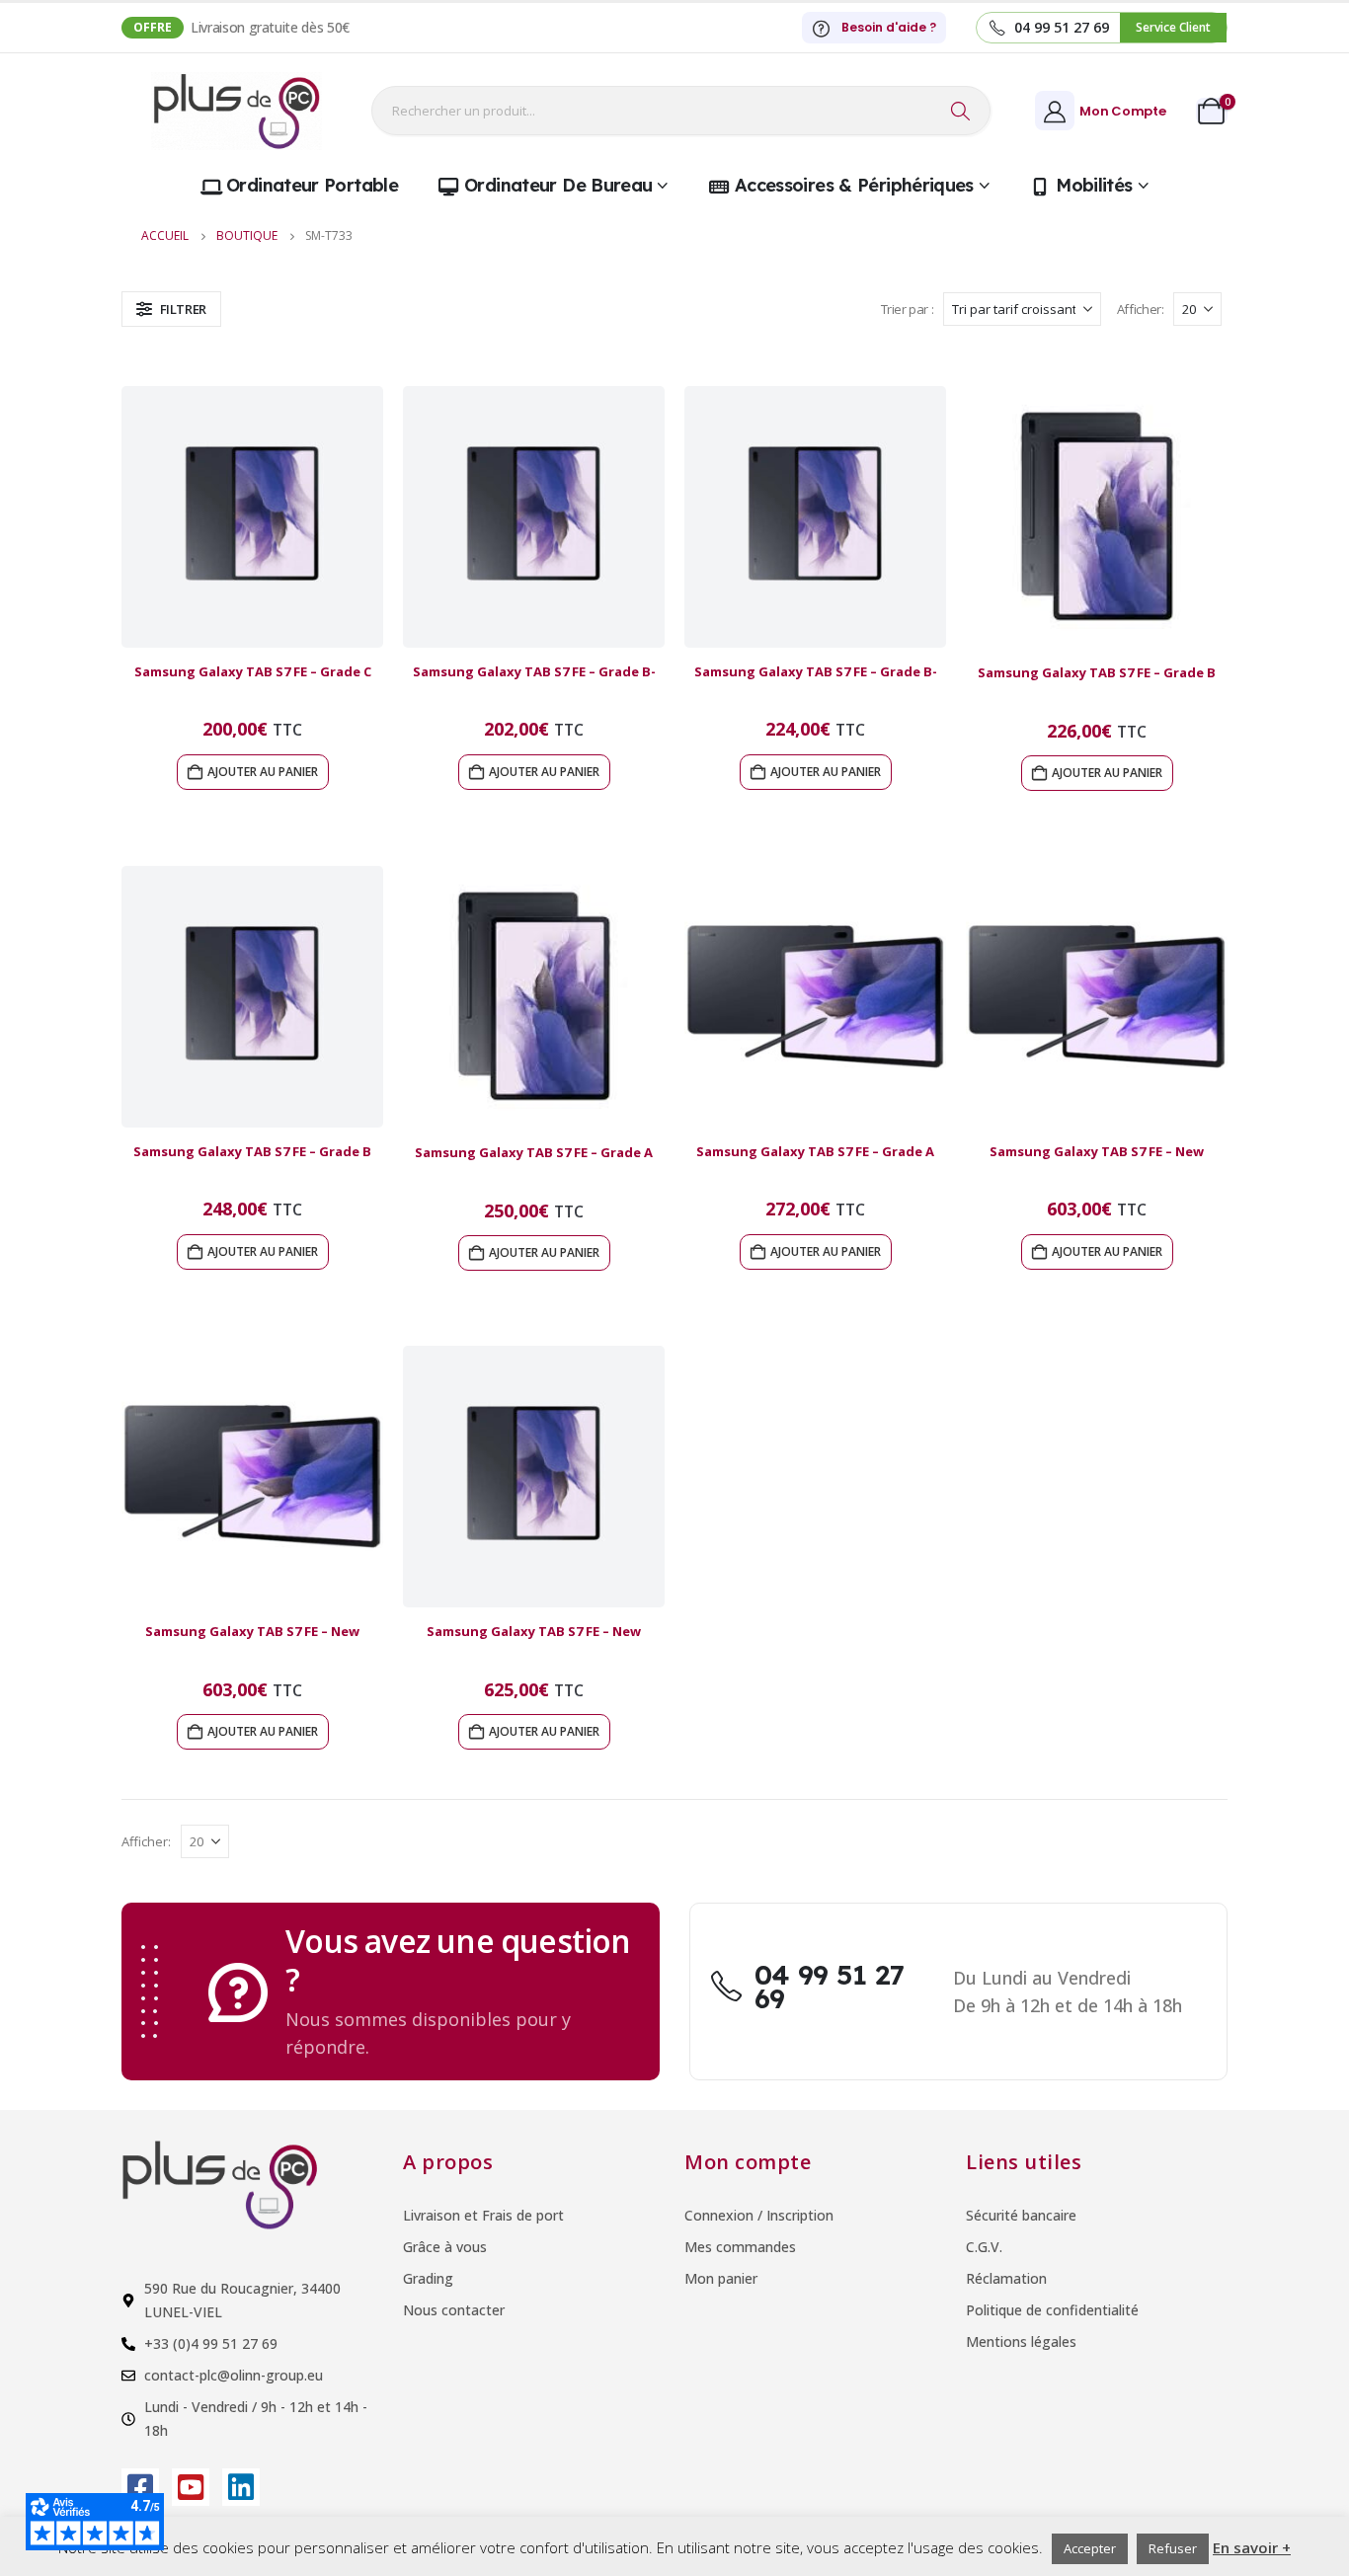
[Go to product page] (252, 517)
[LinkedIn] (241, 2487)
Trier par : (908, 309)
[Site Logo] (237, 111)
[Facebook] (140, 2487)
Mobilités (1094, 185)
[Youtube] (191, 2487)
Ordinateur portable (312, 185)
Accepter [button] (1090, 2548)
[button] (171, 309)
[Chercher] (961, 111)
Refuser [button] (1173, 2548)
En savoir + (1252, 2547)
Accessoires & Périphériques (854, 185)
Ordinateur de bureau (558, 185)
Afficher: (1141, 309)
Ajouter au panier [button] (263, 772)
